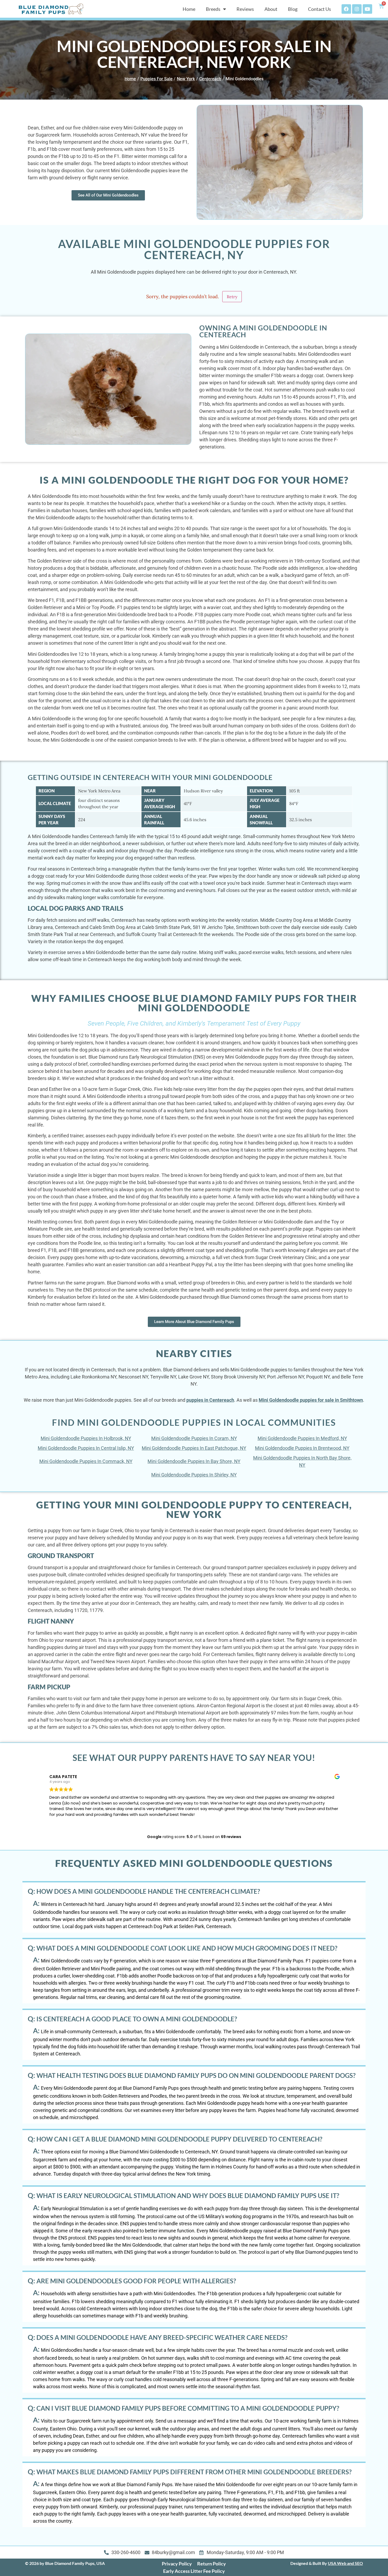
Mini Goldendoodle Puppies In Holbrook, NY (86, 1438)
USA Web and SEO (345, 2563)
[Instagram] (357, 9)
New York (186, 79)
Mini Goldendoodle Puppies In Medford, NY (302, 1438)
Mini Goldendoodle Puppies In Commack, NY (86, 1461)
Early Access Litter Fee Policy (194, 2571)
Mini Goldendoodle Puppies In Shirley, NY (194, 1475)
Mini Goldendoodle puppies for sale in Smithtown (311, 1400)
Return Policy (212, 2564)
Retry (232, 297)
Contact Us (320, 9)
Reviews (245, 9)
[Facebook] (346, 9)
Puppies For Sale (157, 79)
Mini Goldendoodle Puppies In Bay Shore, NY (194, 1461)
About (271, 9)
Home (189, 9)
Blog (293, 9)
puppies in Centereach (210, 1400)
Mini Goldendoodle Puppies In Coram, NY (194, 1438)
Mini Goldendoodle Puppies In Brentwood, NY (302, 1448)
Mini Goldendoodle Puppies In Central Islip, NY (86, 1448)
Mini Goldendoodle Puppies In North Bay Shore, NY (302, 1461)
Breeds (213, 9)
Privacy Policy (177, 2564)
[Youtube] (367, 9)
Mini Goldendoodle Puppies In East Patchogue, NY (194, 1448)
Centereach (210, 79)
